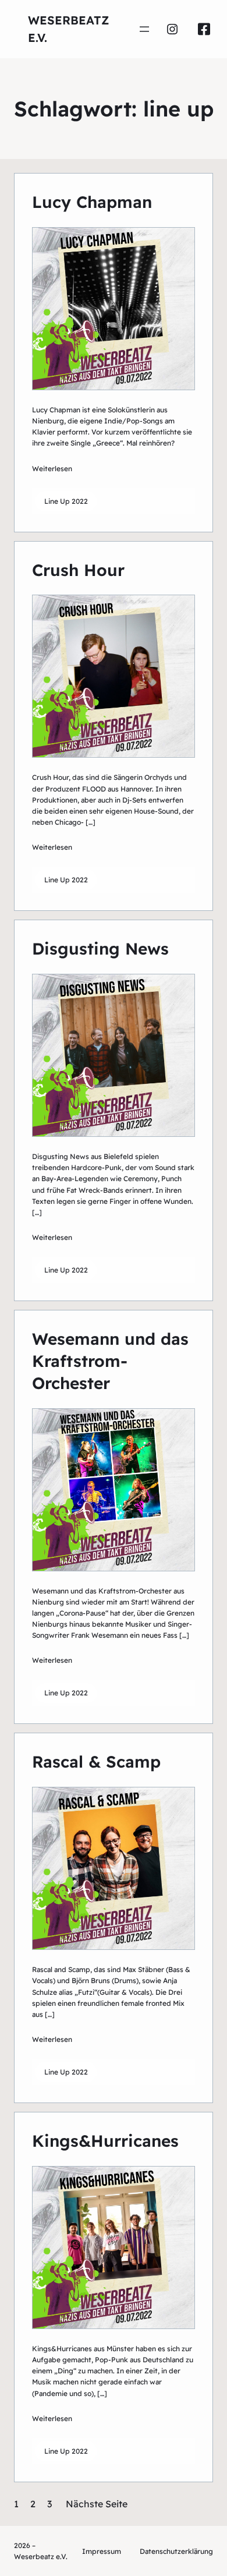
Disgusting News (100, 948)
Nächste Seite (97, 2504)
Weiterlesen (52, 469)
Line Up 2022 (66, 501)
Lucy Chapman (92, 202)
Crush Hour (78, 570)
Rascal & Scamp (96, 1761)
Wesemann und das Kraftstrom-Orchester (110, 1361)
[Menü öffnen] (144, 29)
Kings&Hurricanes (105, 2141)
